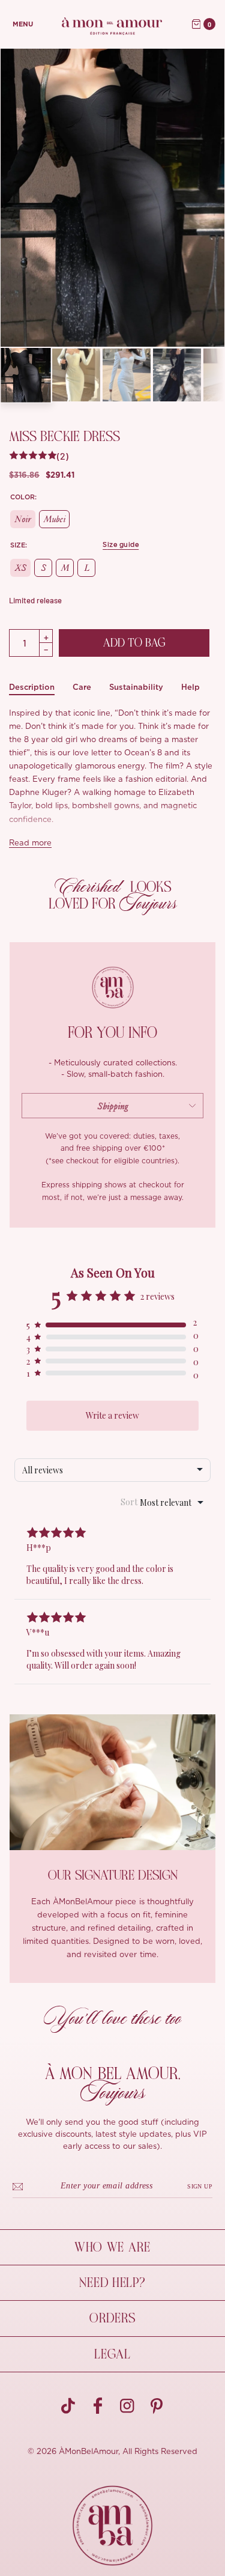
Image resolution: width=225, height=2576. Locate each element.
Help (190, 687)
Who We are (112, 2247)
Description (32, 687)
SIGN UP (200, 2186)
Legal (112, 2354)
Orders (112, 2318)
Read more (30, 843)
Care (82, 687)
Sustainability (136, 687)
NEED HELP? (112, 2283)
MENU (23, 24)
